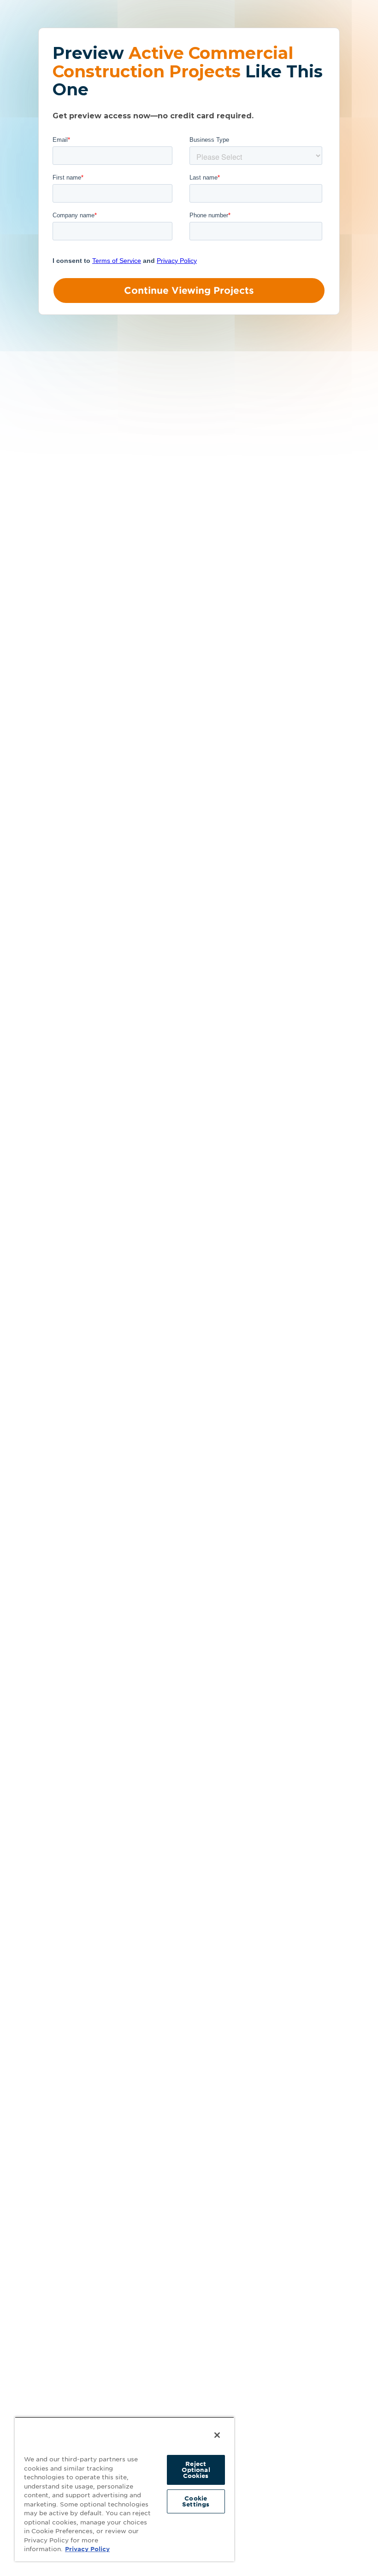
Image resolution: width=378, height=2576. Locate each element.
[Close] (217, 2435)
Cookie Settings (196, 2501)
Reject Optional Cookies (196, 2470)
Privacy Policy (87, 2549)
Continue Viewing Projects (189, 291)
